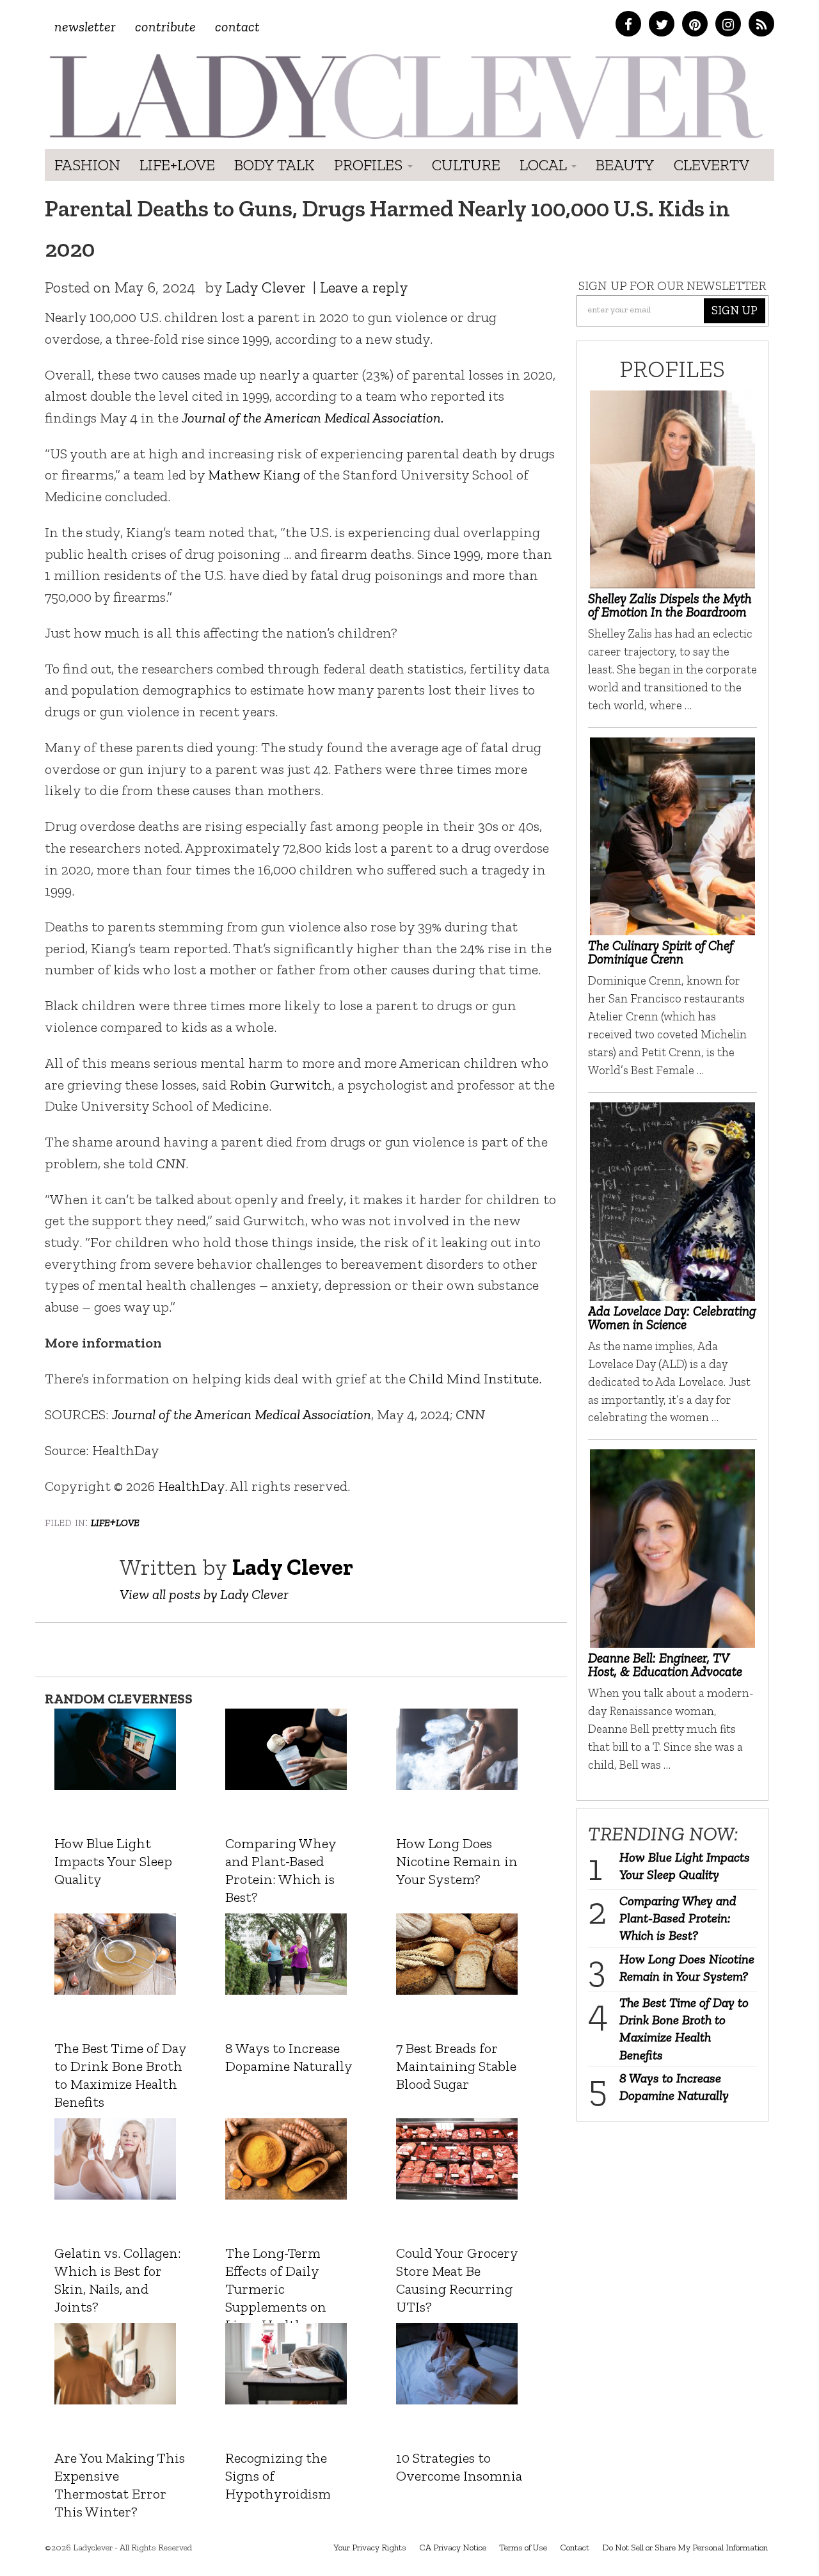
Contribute (165, 27)
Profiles (370, 165)
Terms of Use (523, 2548)
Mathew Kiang (254, 475)
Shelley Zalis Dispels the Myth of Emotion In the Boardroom (670, 605)
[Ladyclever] (405, 96)
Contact (237, 27)
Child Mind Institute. (475, 1379)
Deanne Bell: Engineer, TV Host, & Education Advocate (665, 1664)
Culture (466, 165)
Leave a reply (364, 287)
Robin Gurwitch (281, 1085)
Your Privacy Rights (370, 2548)
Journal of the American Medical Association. (313, 418)
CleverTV (712, 165)
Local (545, 165)
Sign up (735, 310)
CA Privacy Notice (453, 2548)
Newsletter (85, 27)
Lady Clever (266, 287)
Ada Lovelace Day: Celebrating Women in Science (672, 1317)
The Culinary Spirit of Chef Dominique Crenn (661, 952)
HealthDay (191, 1486)
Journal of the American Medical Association (242, 1414)
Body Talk (274, 165)
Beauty (625, 165)
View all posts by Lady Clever (204, 1594)
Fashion (87, 165)
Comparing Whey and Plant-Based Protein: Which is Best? (678, 1918)
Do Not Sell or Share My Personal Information (685, 2548)
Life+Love (177, 165)
